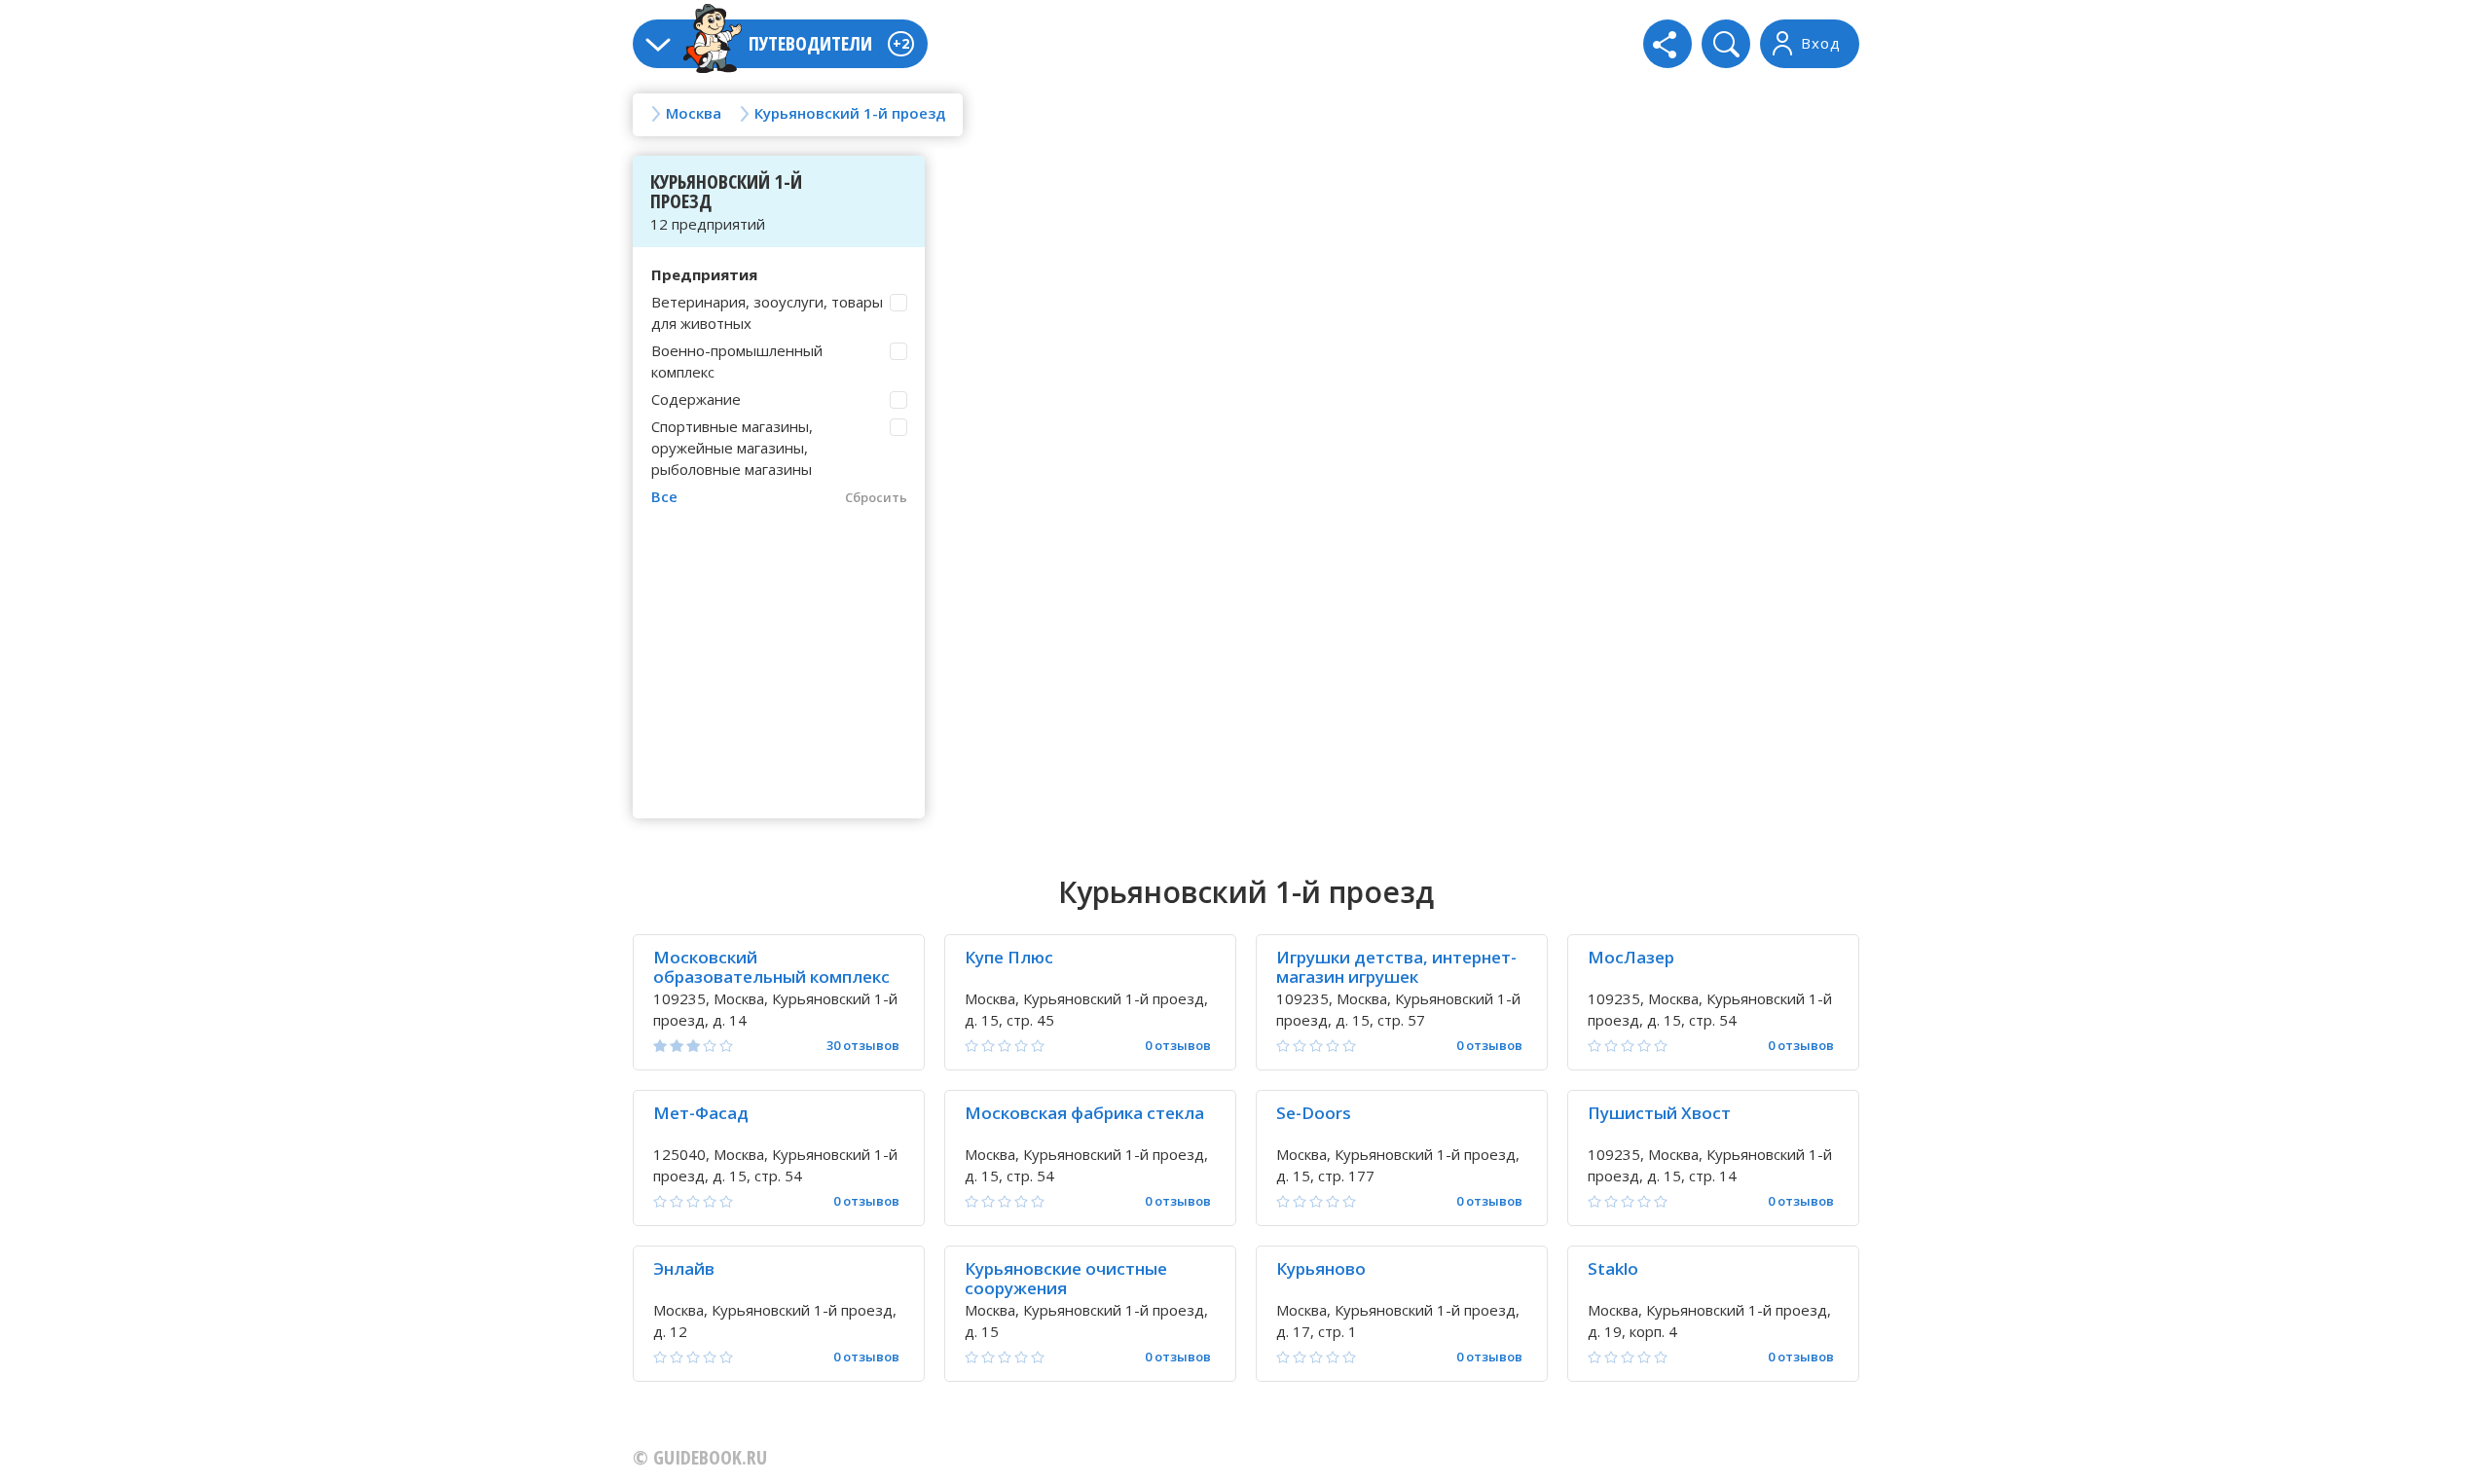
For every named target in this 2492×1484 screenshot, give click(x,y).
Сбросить (876, 497)
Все (664, 496)
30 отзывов (863, 1046)
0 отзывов (1178, 1046)
